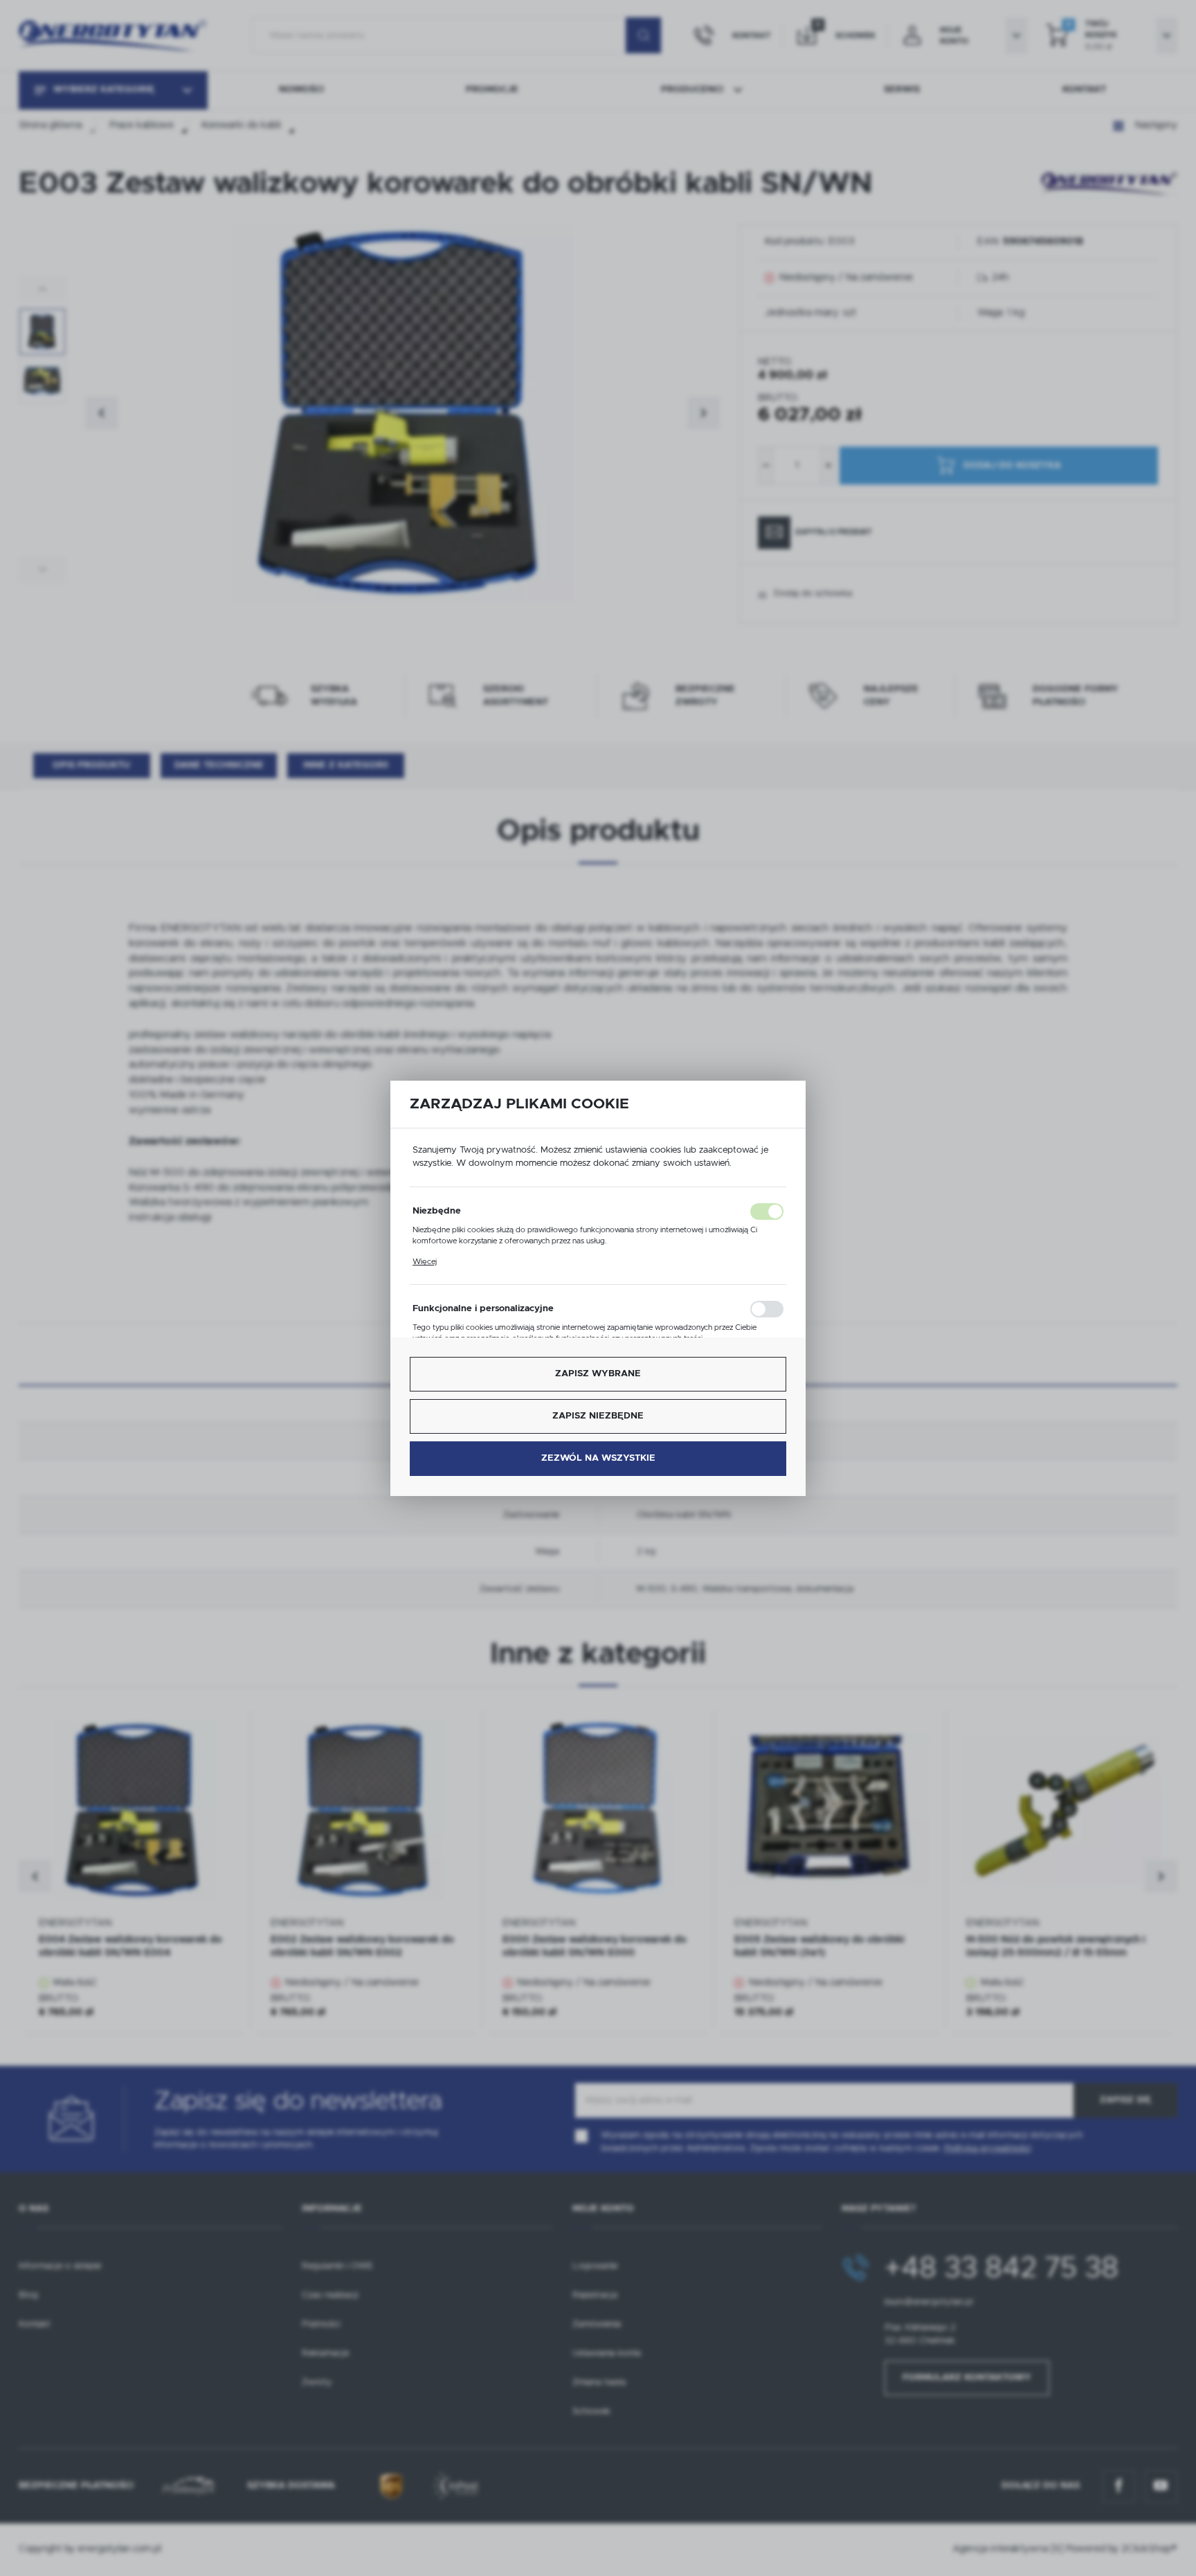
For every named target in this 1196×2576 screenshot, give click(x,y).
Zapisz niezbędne (598, 1416)
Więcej (425, 1262)
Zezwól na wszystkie (598, 1458)
